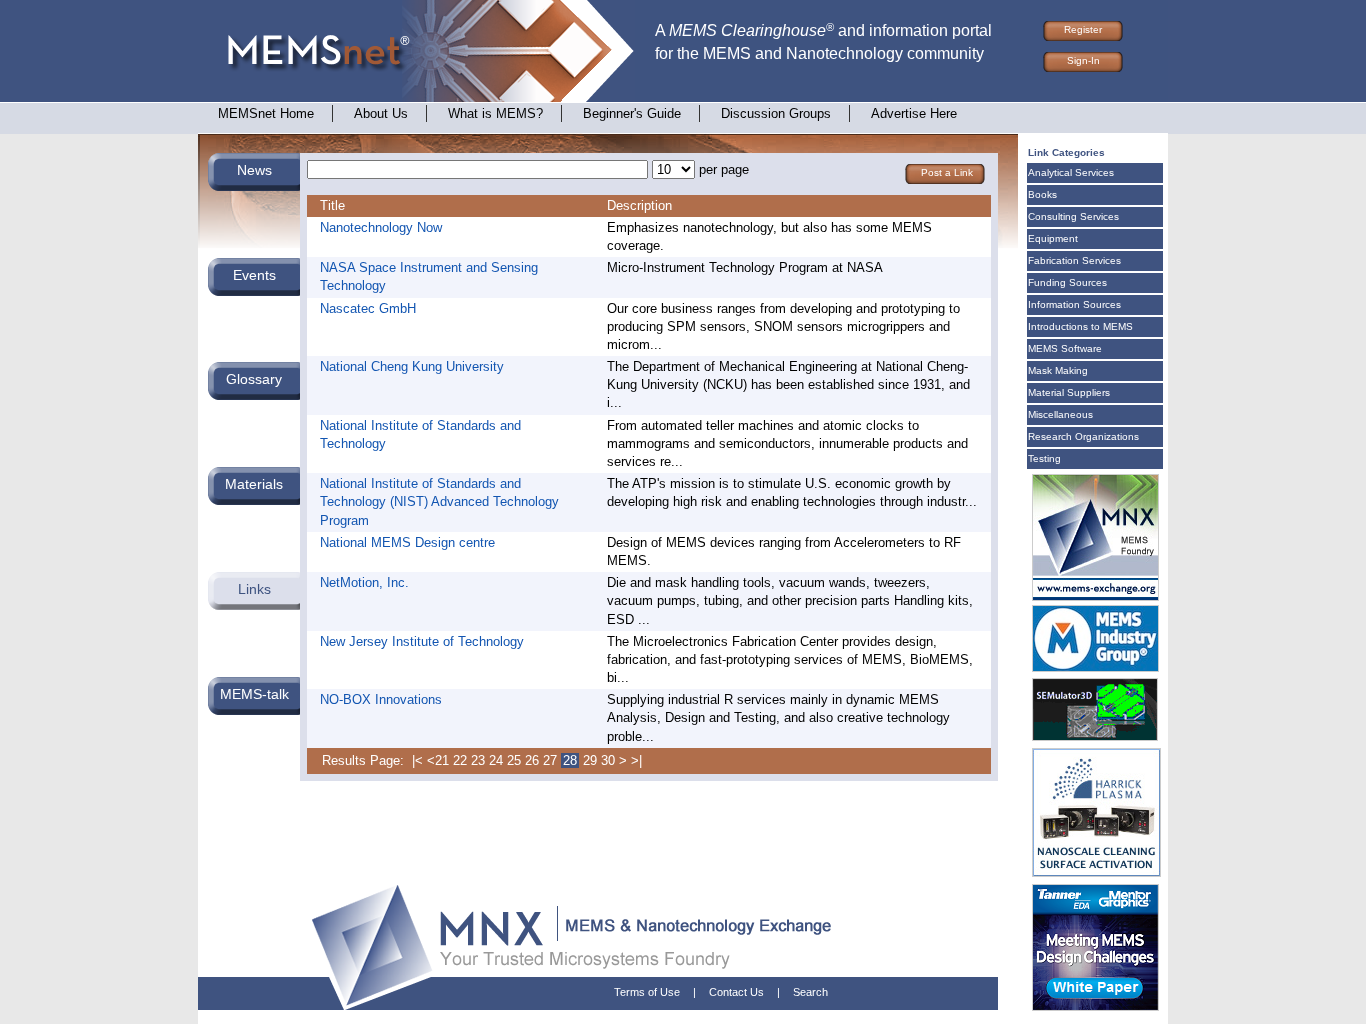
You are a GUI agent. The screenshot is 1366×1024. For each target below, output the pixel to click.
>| (636, 760)
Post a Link (947, 172)
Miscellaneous (1060, 414)
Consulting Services (1073, 216)
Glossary (254, 379)
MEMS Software (1065, 348)
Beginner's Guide (632, 114)
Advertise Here (914, 114)
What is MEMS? (495, 114)
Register (1083, 29)
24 (496, 760)
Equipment (1053, 238)
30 (608, 760)
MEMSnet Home (266, 114)
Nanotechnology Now (381, 227)
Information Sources (1074, 304)
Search (810, 992)
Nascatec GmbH (368, 308)
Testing (1044, 458)
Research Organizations (1083, 436)
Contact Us (736, 992)
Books (1042, 194)
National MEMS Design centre (407, 542)
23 (478, 760)
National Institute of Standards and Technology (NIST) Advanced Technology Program (439, 501)
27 (550, 760)
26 (532, 760)
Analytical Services (1071, 172)
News (254, 170)
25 (514, 760)
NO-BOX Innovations (381, 699)
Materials (254, 484)
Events (254, 275)
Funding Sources (1067, 282)
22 (460, 760)
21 (442, 760)
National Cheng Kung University (412, 366)
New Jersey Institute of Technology (422, 641)
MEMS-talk (254, 694)
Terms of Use (647, 992)
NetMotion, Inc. (364, 582)
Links (254, 589)
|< (417, 760)
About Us (381, 114)
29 (590, 760)
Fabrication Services (1074, 260)
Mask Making (1058, 370)
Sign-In (1083, 60)
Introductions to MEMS (1080, 326)
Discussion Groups (776, 114)
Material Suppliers (1069, 392)
